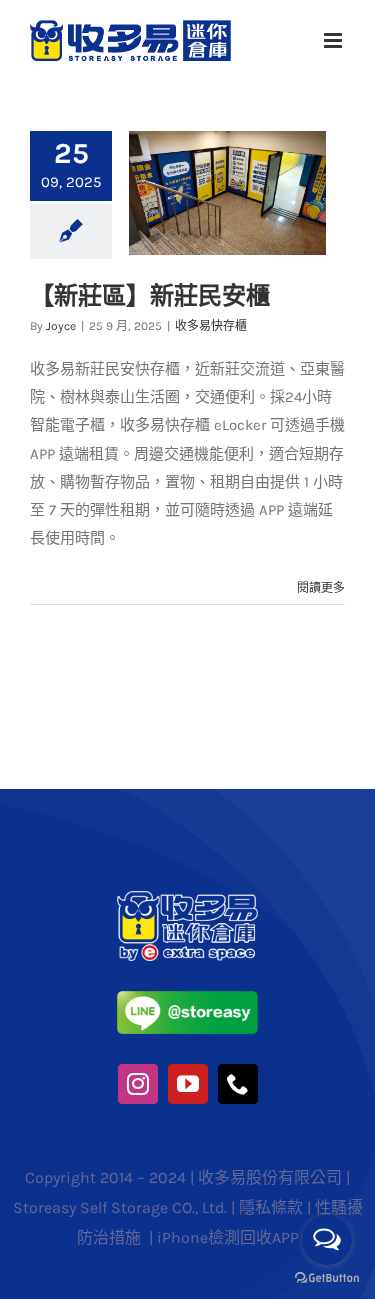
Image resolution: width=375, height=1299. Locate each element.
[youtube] (188, 1084)
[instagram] (138, 1084)
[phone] (238, 1084)
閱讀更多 (321, 588)
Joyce (61, 326)
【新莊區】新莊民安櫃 (150, 295)
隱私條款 (271, 1207)
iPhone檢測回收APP (228, 1237)
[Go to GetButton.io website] (327, 1278)
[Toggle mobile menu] (334, 40)
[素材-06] (187, 898)
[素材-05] (187, 998)
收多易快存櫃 (211, 326)
